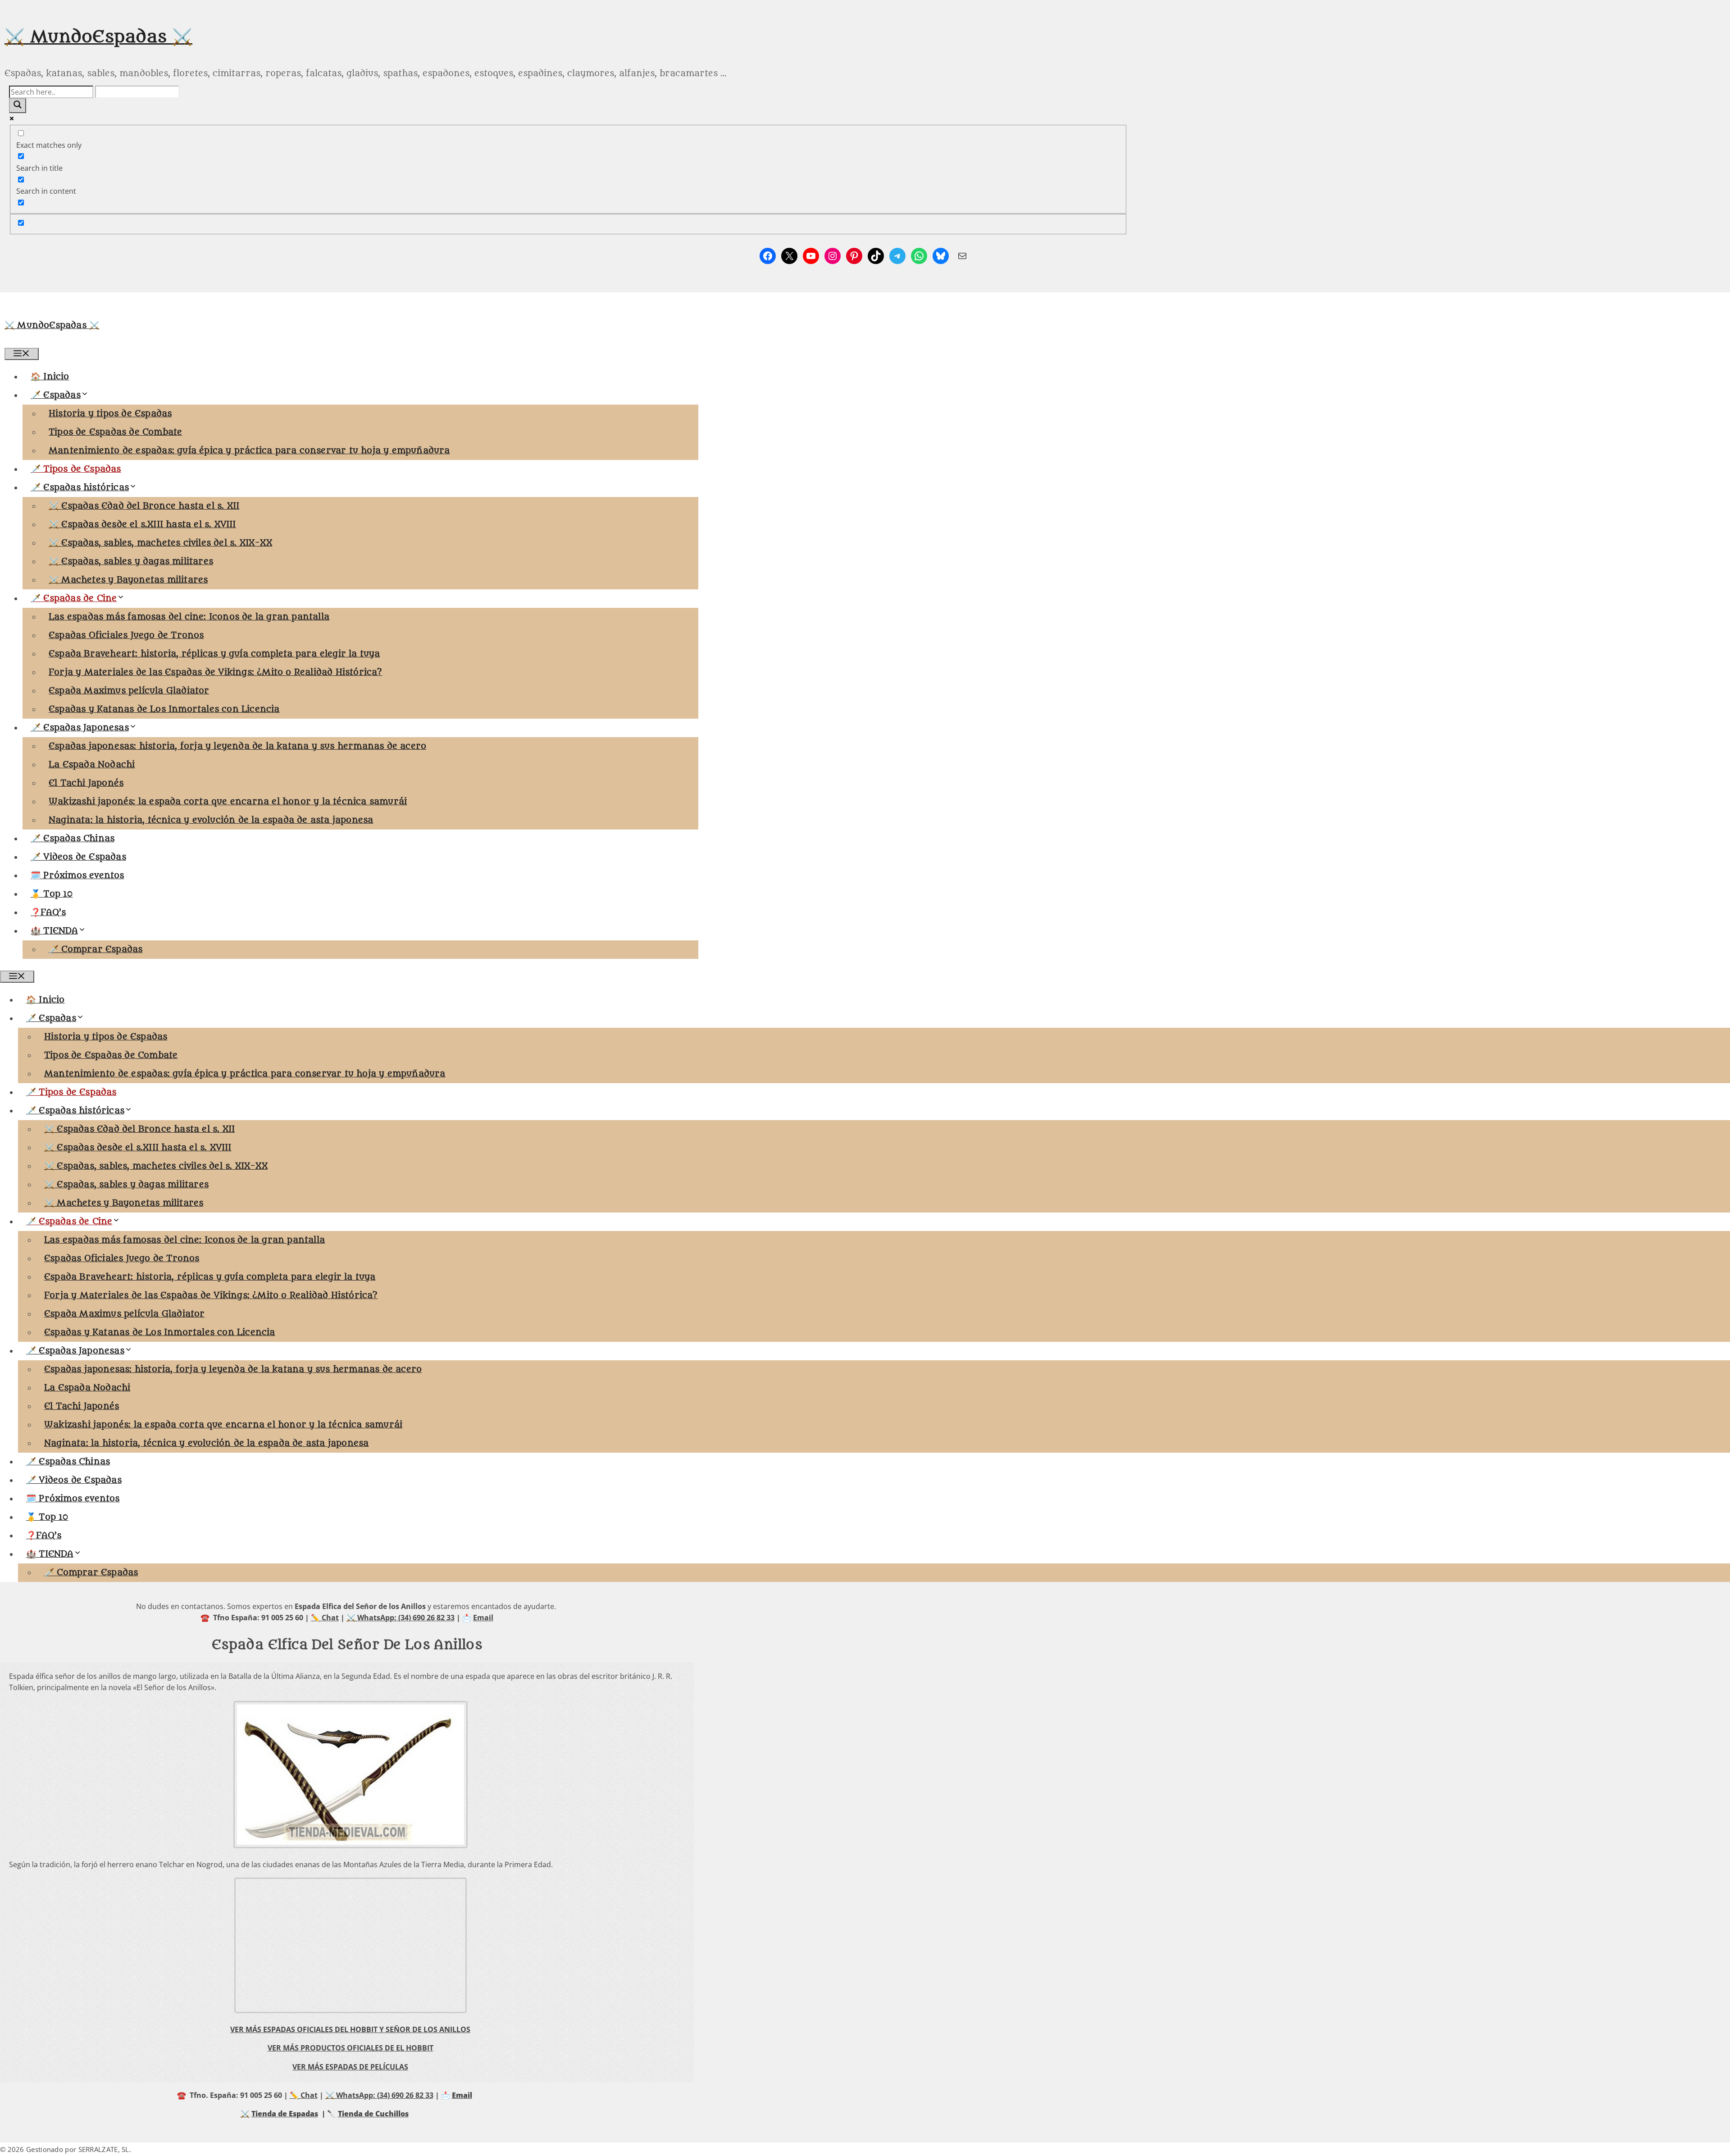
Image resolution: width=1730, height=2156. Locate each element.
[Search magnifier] (18, 106)
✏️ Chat (325, 1618)
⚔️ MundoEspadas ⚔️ (98, 37)
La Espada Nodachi (92, 765)
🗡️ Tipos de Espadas (76, 469)
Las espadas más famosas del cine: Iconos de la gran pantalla (189, 617)
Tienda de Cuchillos (373, 2114)
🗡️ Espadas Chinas (73, 839)
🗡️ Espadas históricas (80, 488)
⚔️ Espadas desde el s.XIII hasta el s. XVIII (142, 524)
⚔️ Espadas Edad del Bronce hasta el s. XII (144, 506)
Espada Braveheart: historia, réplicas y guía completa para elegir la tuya (214, 654)
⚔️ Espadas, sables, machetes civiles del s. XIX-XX (160, 543)
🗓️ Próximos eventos (77, 875)
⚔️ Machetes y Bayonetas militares (128, 580)
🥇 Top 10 (52, 894)
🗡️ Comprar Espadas (96, 949)
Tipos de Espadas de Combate (115, 432)
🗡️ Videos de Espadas (78, 857)
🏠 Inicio (50, 377)
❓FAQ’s (48, 912)
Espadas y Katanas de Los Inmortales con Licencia (164, 709)
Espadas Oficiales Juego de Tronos (126, 635)
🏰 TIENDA (54, 931)
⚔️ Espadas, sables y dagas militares (131, 561)
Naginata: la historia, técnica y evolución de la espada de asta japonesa (211, 820)
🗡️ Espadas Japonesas (80, 728)
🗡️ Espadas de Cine (74, 598)
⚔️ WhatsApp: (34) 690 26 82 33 (401, 1618)
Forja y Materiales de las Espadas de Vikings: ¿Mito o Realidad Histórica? (216, 672)
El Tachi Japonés (86, 783)
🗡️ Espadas (56, 395)
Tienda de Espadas (285, 2114)
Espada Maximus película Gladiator (129, 691)
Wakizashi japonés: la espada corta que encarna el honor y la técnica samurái (228, 802)
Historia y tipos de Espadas (110, 414)
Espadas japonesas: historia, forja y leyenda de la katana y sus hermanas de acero (237, 746)
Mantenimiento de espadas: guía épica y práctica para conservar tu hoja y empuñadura (249, 451)
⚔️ (245, 2114)
